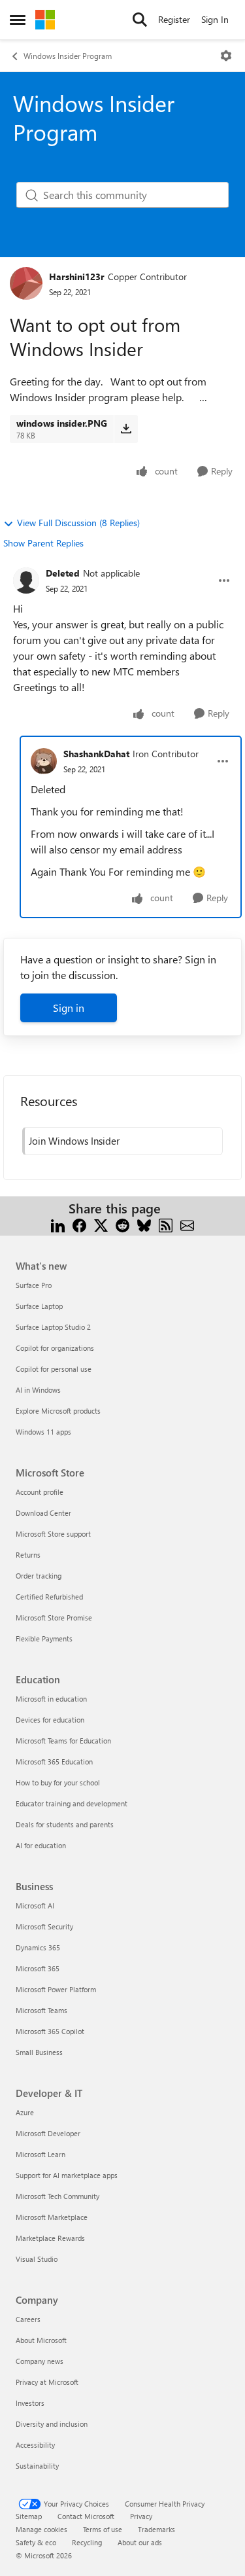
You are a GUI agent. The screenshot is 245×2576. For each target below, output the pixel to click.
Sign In (215, 19)
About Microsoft (41, 2340)
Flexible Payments (44, 1638)
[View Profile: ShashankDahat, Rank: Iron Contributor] (44, 761)
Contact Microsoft (86, 2516)
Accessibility (35, 2445)
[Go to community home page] (45, 20)
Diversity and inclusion (52, 2424)
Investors (30, 2403)
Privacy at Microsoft (47, 2382)
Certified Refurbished (49, 1597)
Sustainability (37, 2466)
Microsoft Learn (41, 2154)
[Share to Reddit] (122, 1224)
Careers (28, 2319)
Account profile (40, 1492)
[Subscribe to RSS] (166, 1224)
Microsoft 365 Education (54, 1762)
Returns (28, 1555)
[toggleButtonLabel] (226, 56)
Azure (25, 2112)
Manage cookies (41, 2529)
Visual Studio (37, 2259)
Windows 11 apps (43, 1432)
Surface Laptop (39, 1306)
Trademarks (156, 2529)
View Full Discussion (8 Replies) (78, 523)
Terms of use (103, 2529)
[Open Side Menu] (18, 20)
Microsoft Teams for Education (63, 1741)
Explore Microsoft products (58, 1411)
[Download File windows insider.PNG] (126, 429)
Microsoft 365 (38, 1968)
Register (174, 19)
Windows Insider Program (68, 56)
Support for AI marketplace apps (67, 2175)
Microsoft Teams (41, 2010)
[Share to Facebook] (79, 1224)
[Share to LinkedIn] (58, 1224)
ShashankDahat (96, 754)
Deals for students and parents (65, 1824)
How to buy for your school (58, 1782)
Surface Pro (34, 1285)
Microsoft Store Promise (54, 1618)
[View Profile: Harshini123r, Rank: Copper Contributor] (26, 283)
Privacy (141, 2516)
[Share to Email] (187, 1224)
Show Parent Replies (43, 543)
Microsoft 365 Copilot (50, 2031)
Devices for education (50, 1720)
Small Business (39, 2052)
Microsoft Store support (53, 1534)
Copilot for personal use (54, 1369)
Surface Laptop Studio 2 (53, 1327)
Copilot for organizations (55, 1348)
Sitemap (29, 2516)
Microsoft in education (51, 1699)
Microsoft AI (35, 1905)
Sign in (69, 1008)
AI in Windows (38, 1390)
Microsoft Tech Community (57, 2196)
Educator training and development (72, 1803)
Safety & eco (36, 2542)
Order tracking (39, 1576)
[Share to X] (101, 1224)
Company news (40, 2361)
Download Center (43, 1513)
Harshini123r (77, 277)
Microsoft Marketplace (52, 2217)
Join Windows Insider (74, 1141)
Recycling (87, 2542)
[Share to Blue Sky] (144, 1224)
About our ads (140, 2542)
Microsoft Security (44, 1926)
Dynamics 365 (38, 1947)
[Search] (140, 20)
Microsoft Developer (48, 2133)
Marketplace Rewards (50, 2238)
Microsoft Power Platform (56, 1989)
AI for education (41, 1845)
